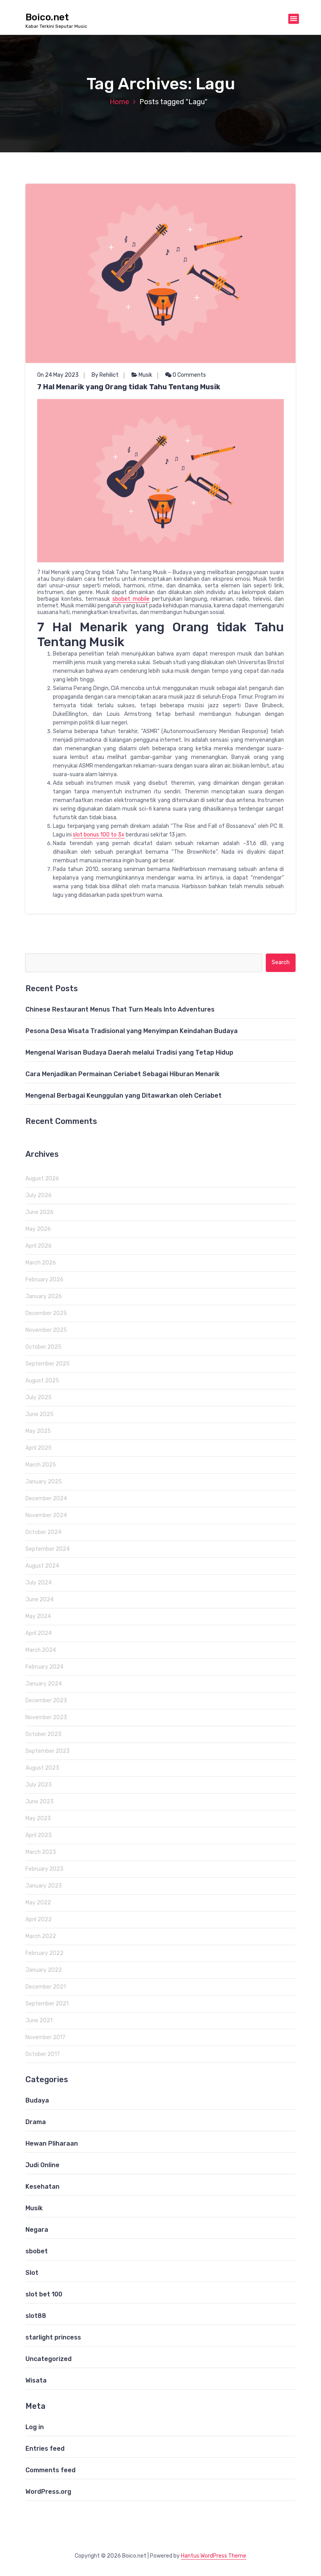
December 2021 (46, 1987)
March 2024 (41, 1650)
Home (119, 102)
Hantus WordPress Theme (214, 2556)
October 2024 (43, 1532)
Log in (35, 2427)
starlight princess (53, 2337)
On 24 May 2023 (58, 375)
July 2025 (39, 1397)
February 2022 (44, 1953)
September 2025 (48, 1364)
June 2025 (40, 1414)
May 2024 (38, 1616)
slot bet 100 (44, 2294)
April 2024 (39, 1633)
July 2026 (39, 1195)
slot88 (36, 2316)
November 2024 (46, 1515)
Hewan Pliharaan (52, 2143)
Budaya (37, 2100)
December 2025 (46, 1313)
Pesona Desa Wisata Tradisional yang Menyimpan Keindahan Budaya (132, 1031)
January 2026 (44, 1296)
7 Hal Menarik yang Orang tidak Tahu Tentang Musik (129, 387)
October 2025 (43, 1347)
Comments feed (50, 2470)
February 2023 (44, 1869)
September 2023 (48, 1751)
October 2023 (43, 1734)
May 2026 (38, 1229)
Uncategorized (49, 2359)
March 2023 (41, 1852)
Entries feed (45, 2449)
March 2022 (41, 1936)
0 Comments (189, 375)
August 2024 (42, 1566)
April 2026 (39, 1246)
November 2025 (46, 1330)
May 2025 (38, 1431)
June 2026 (40, 1212)
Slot (32, 2273)
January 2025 (44, 1482)
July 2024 (39, 1583)
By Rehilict (105, 375)
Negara (37, 2230)
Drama (36, 2122)
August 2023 (42, 1768)
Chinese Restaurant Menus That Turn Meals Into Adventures (120, 1009)
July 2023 (39, 1785)
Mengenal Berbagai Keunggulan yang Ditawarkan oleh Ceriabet (124, 1096)
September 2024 (48, 1549)
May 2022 (38, 1903)
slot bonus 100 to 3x (99, 835)
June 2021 (39, 2021)
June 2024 (40, 1600)
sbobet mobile (131, 599)
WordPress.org (48, 2492)
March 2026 (41, 1263)
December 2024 (46, 1498)
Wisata (36, 2380)
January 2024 (44, 1684)
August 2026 (42, 1179)
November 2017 (45, 2037)
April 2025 (39, 1448)
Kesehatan (42, 2187)
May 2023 (38, 1818)
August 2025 (42, 1381)
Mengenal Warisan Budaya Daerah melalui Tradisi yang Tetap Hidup (129, 1052)
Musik (145, 375)
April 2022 (39, 1919)
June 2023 (40, 1802)
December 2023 (46, 1701)
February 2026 (44, 1280)
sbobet (37, 2251)
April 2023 (39, 1835)
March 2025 (41, 1465)
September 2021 (47, 2004)
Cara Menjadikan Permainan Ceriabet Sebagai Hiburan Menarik (123, 1074)
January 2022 (44, 1970)
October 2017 (43, 2054)
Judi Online (42, 2165)
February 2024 (44, 1667)
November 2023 (46, 1717)
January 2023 (44, 1886)
